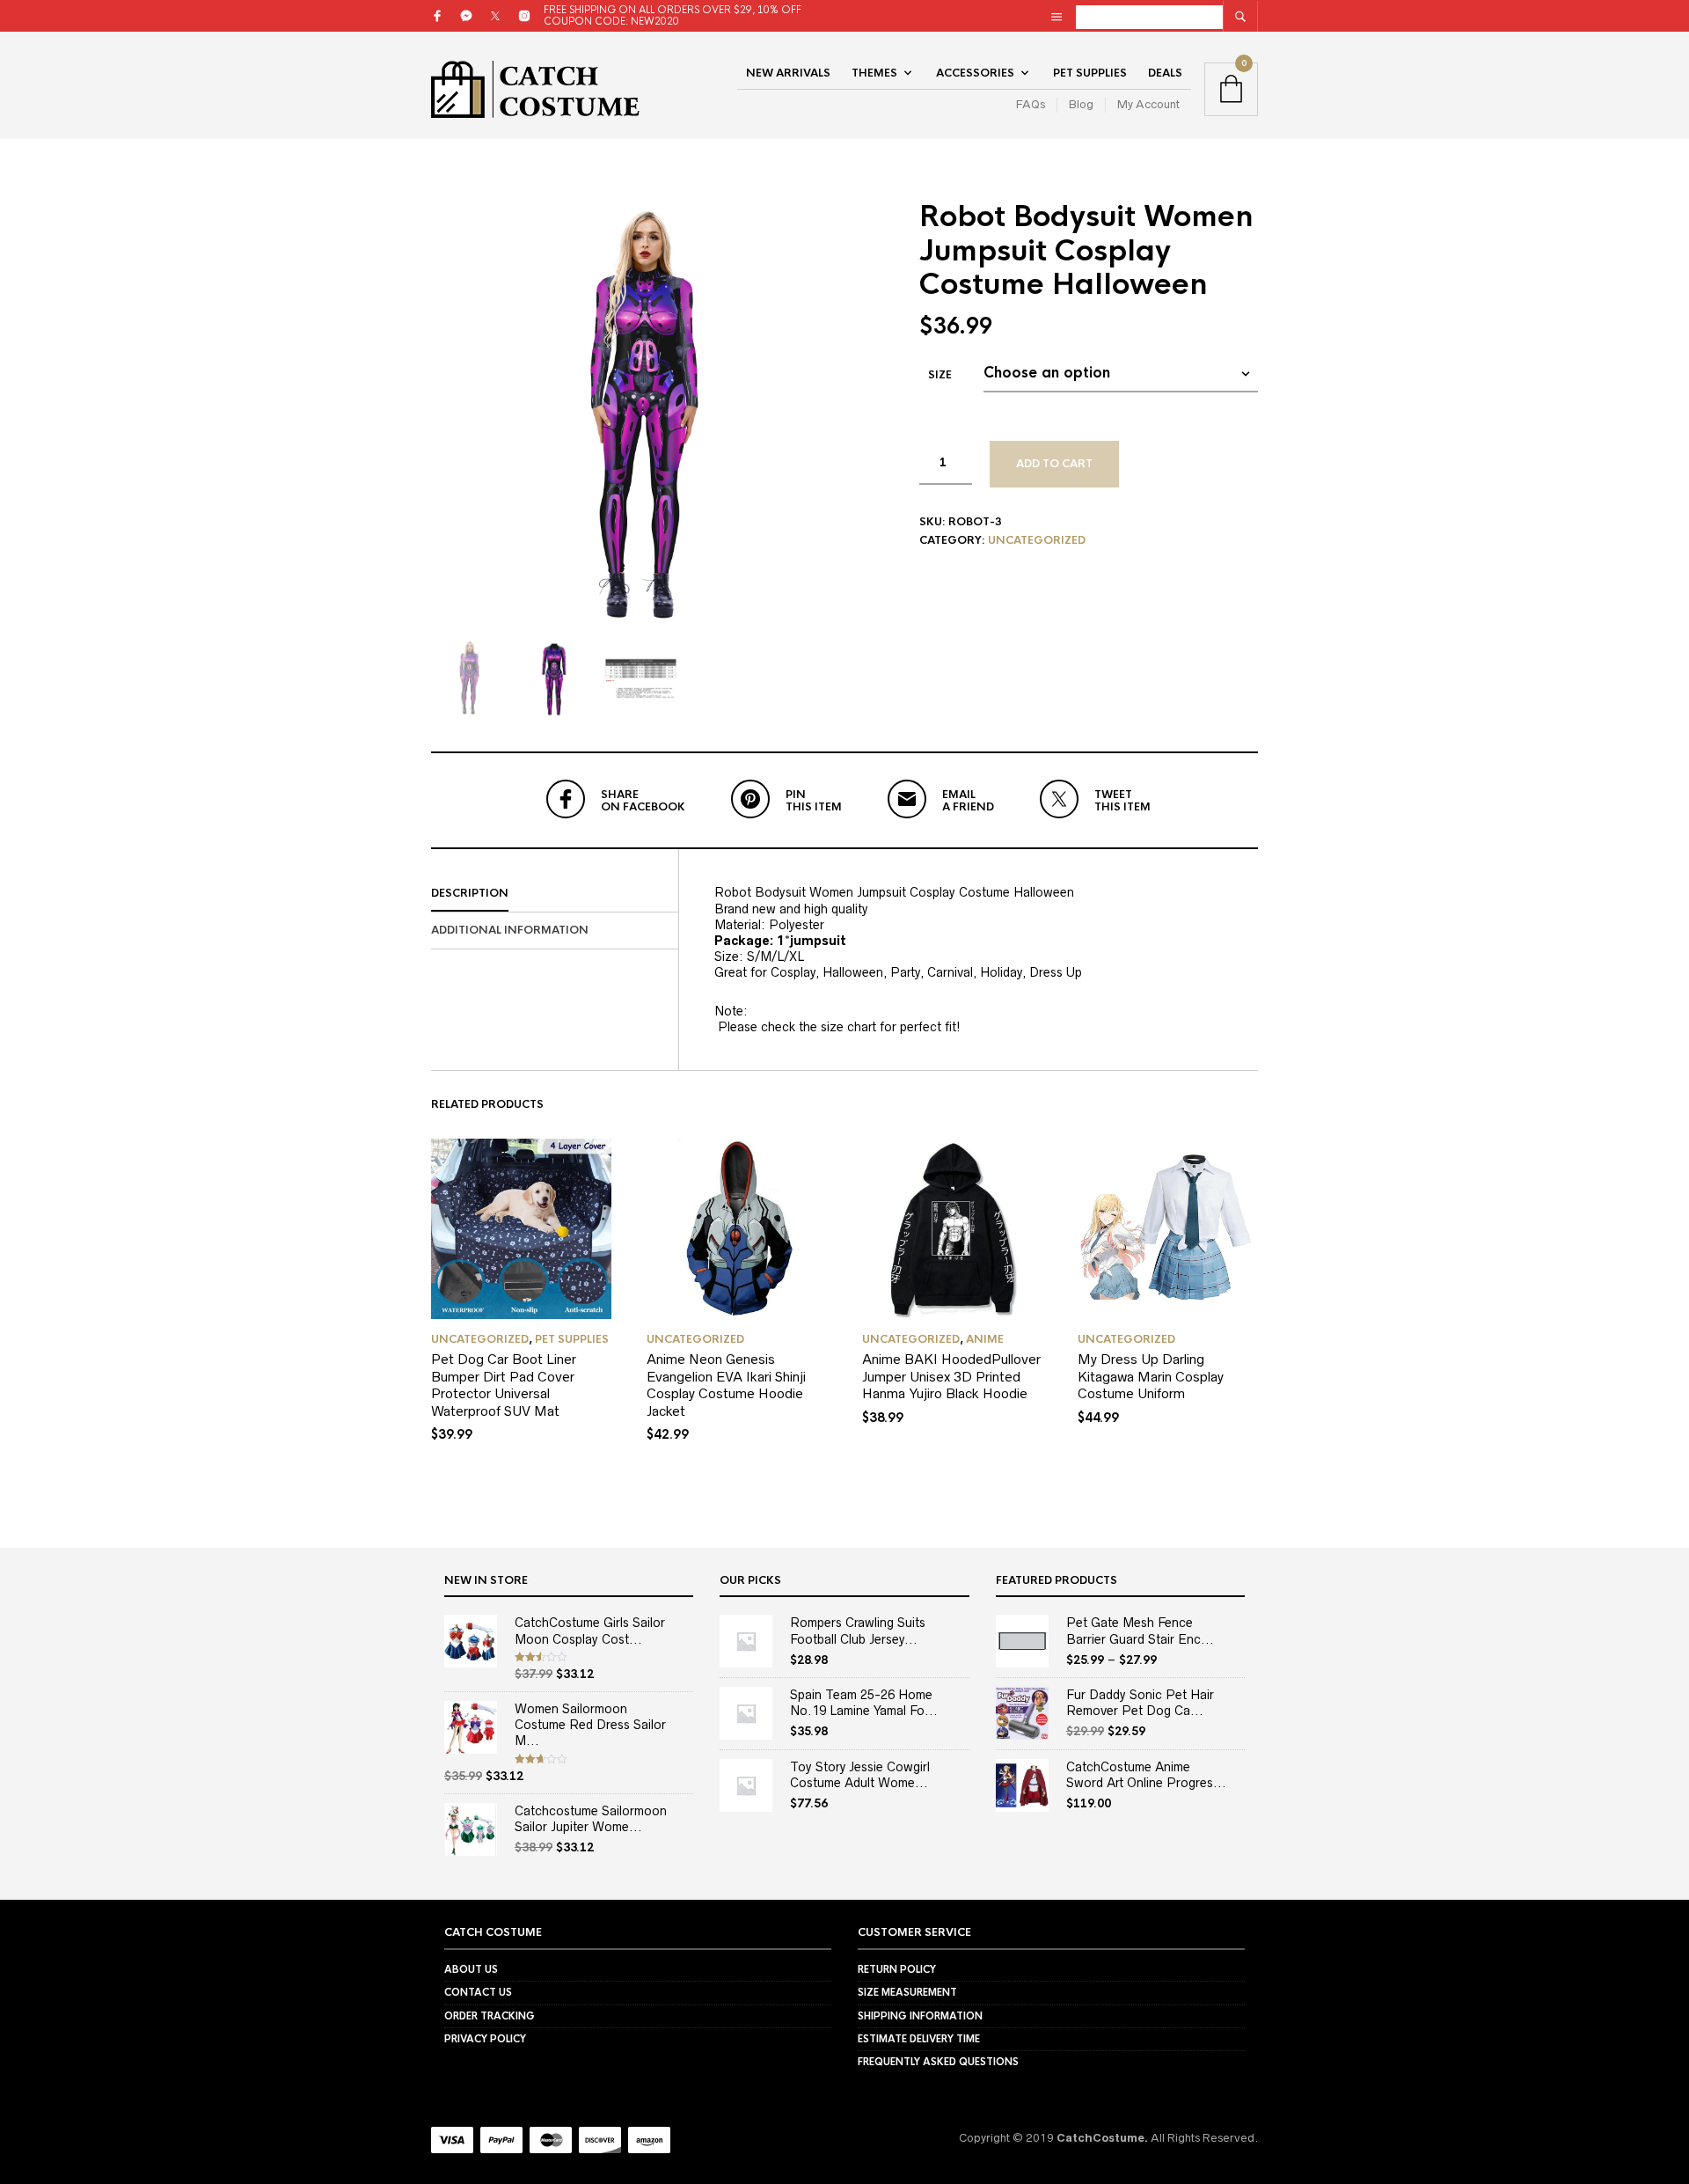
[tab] (555, 894)
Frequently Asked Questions (938, 2062)
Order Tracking (490, 2016)
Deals (1165, 73)
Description (470, 893)
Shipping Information (920, 2016)
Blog (1081, 104)
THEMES (874, 73)
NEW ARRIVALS (788, 73)
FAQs (1031, 104)
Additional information (510, 930)
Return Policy (897, 1969)
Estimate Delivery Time (919, 2039)
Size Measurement (907, 1992)
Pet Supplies (1090, 73)
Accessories (975, 73)
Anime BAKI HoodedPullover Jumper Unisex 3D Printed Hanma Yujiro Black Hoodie (951, 1376)
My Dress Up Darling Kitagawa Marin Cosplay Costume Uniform (1151, 1376)
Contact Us (478, 1992)
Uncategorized (1037, 540)
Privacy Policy (485, 2039)
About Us (471, 1969)
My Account (1148, 104)
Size (940, 375)
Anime (985, 1339)
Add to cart (1054, 464)
